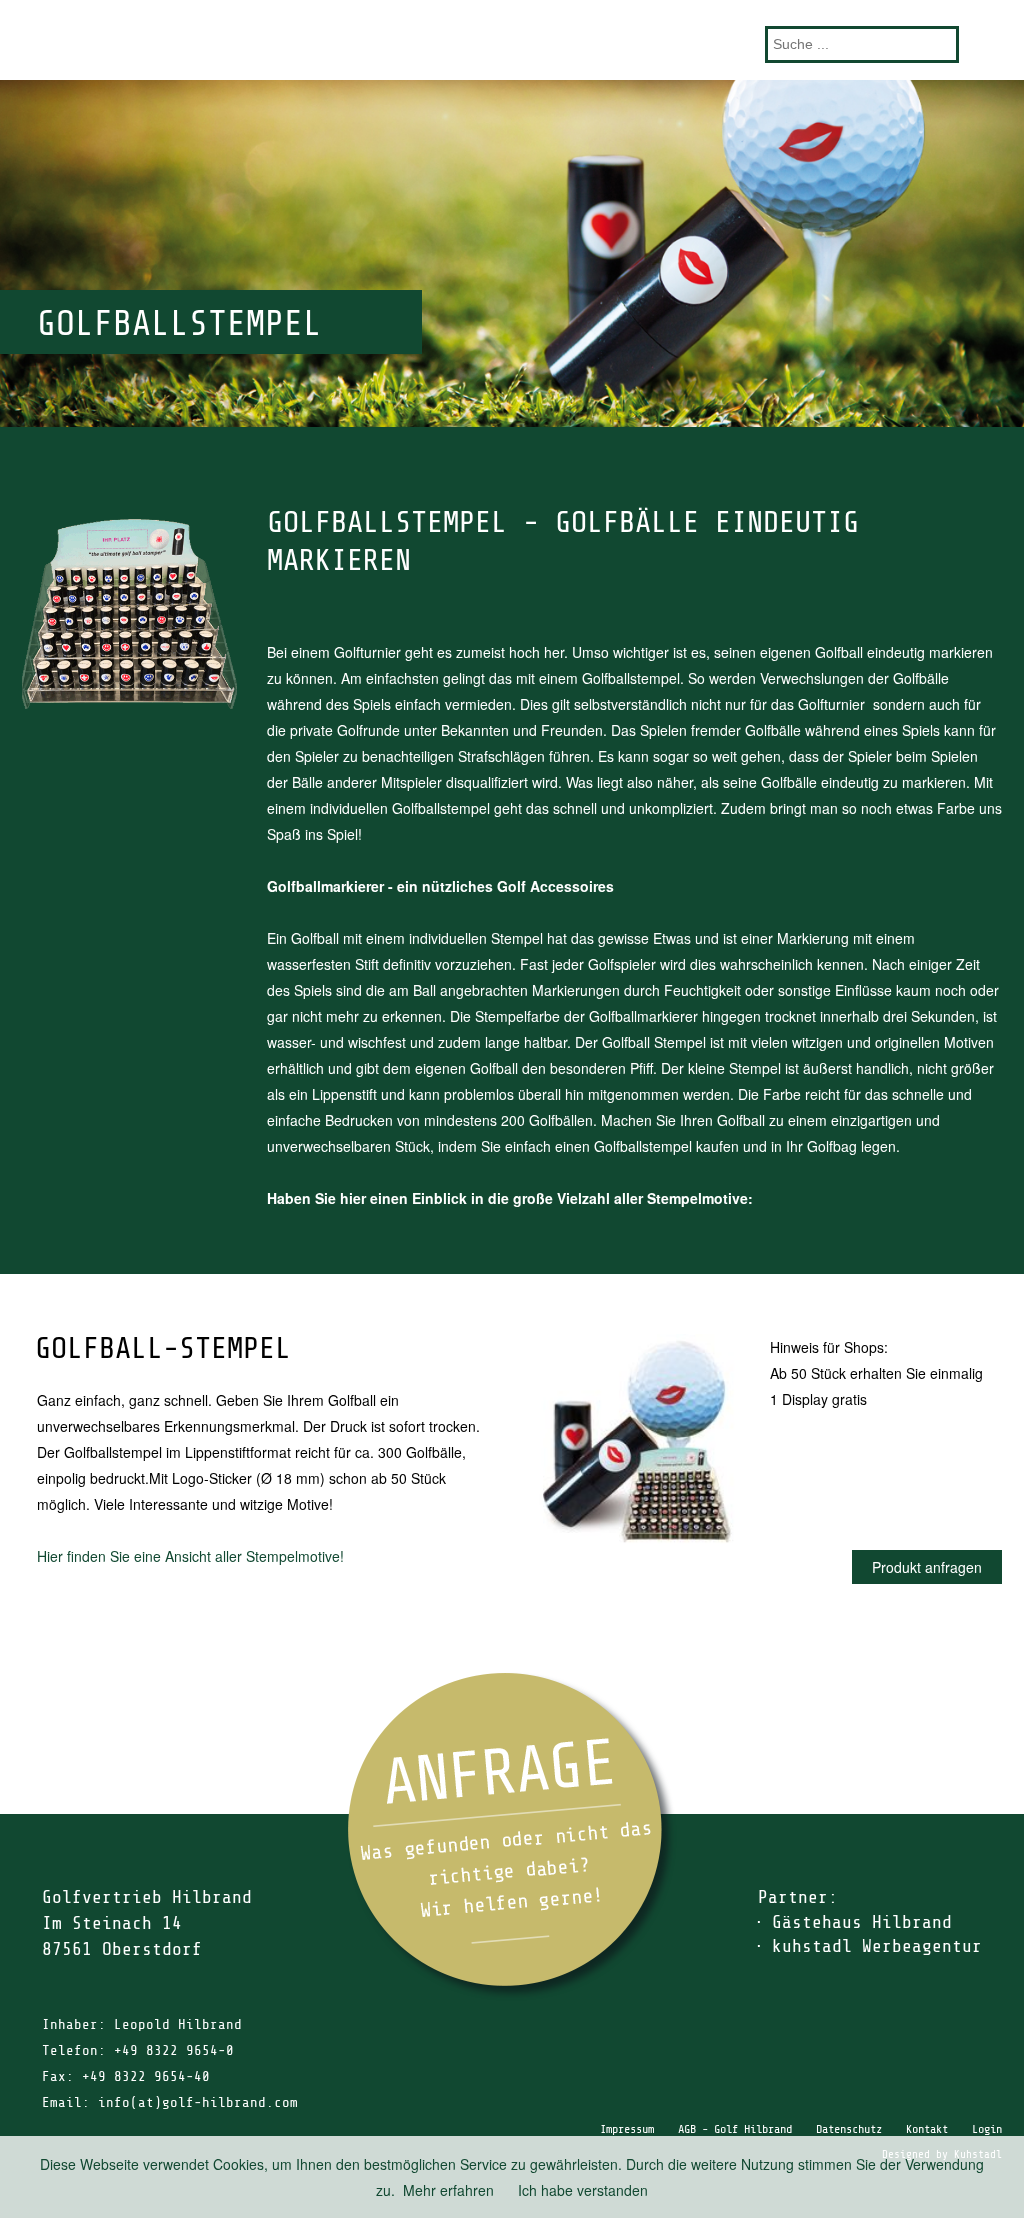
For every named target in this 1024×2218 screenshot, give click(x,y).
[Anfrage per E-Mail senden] (512, 1836)
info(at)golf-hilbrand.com (198, 2102)
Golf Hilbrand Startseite (511, 39)
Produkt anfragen (927, 1567)
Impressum (627, 2129)
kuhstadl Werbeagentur (877, 1946)
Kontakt (927, 2129)
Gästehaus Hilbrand (862, 1922)
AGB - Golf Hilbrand (735, 2129)
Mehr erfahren (448, 2190)
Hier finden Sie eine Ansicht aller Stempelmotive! (190, 1556)
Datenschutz (849, 2129)
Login (987, 2129)
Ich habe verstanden (583, 2190)
